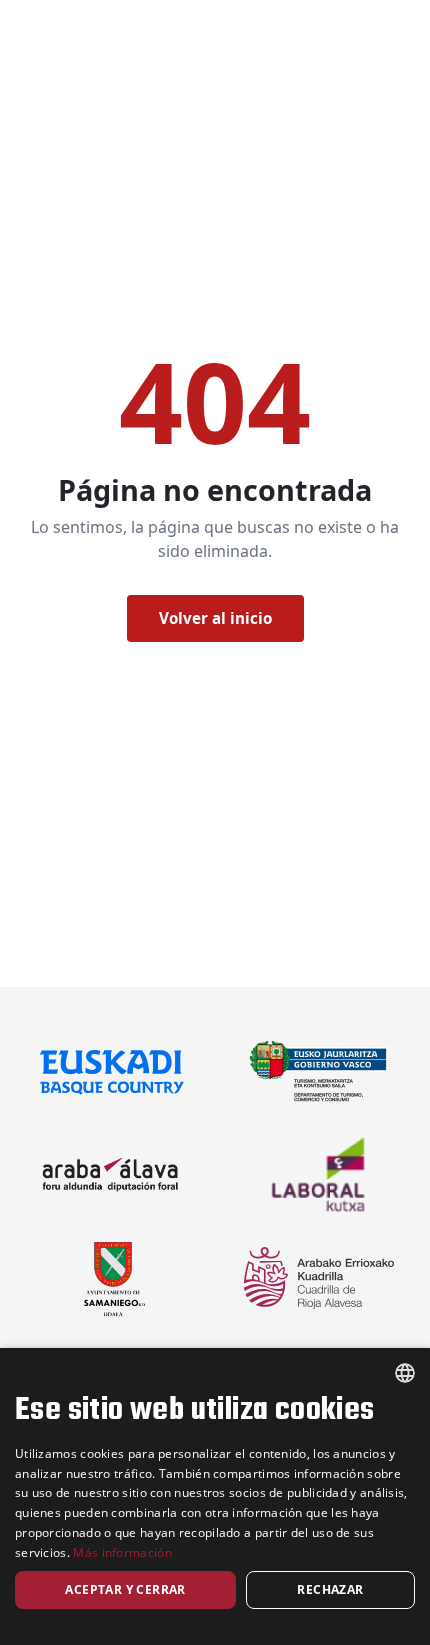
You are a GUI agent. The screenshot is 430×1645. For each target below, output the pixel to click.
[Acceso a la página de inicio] (57, 64)
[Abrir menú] (339, 64)
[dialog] (215, 1496)
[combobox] (405, 1373)
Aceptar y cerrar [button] (125, 1589)
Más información (122, 1552)
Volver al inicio (215, 618)
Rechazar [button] (330, 1589)
